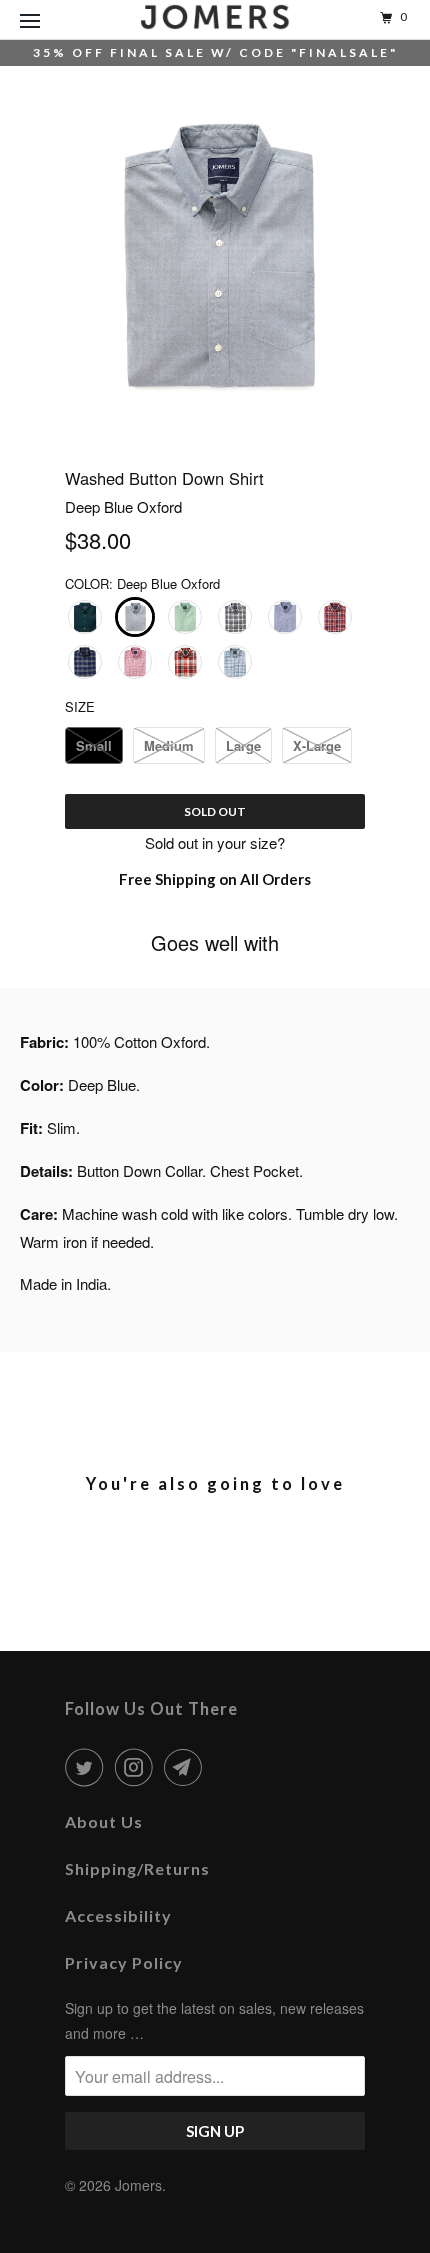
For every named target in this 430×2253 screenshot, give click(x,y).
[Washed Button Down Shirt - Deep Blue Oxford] (215, 256)
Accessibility (118, 1915)
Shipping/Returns (137, 1868)
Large (243, 745)
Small (94, 745)
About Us (104, 1821)
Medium (169, 745)
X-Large (317, 745)
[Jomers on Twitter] (88, 1767)
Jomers (138, 2185)
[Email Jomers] (187, 1767)
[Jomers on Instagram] (138, 1767)
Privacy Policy (124, 1962)
